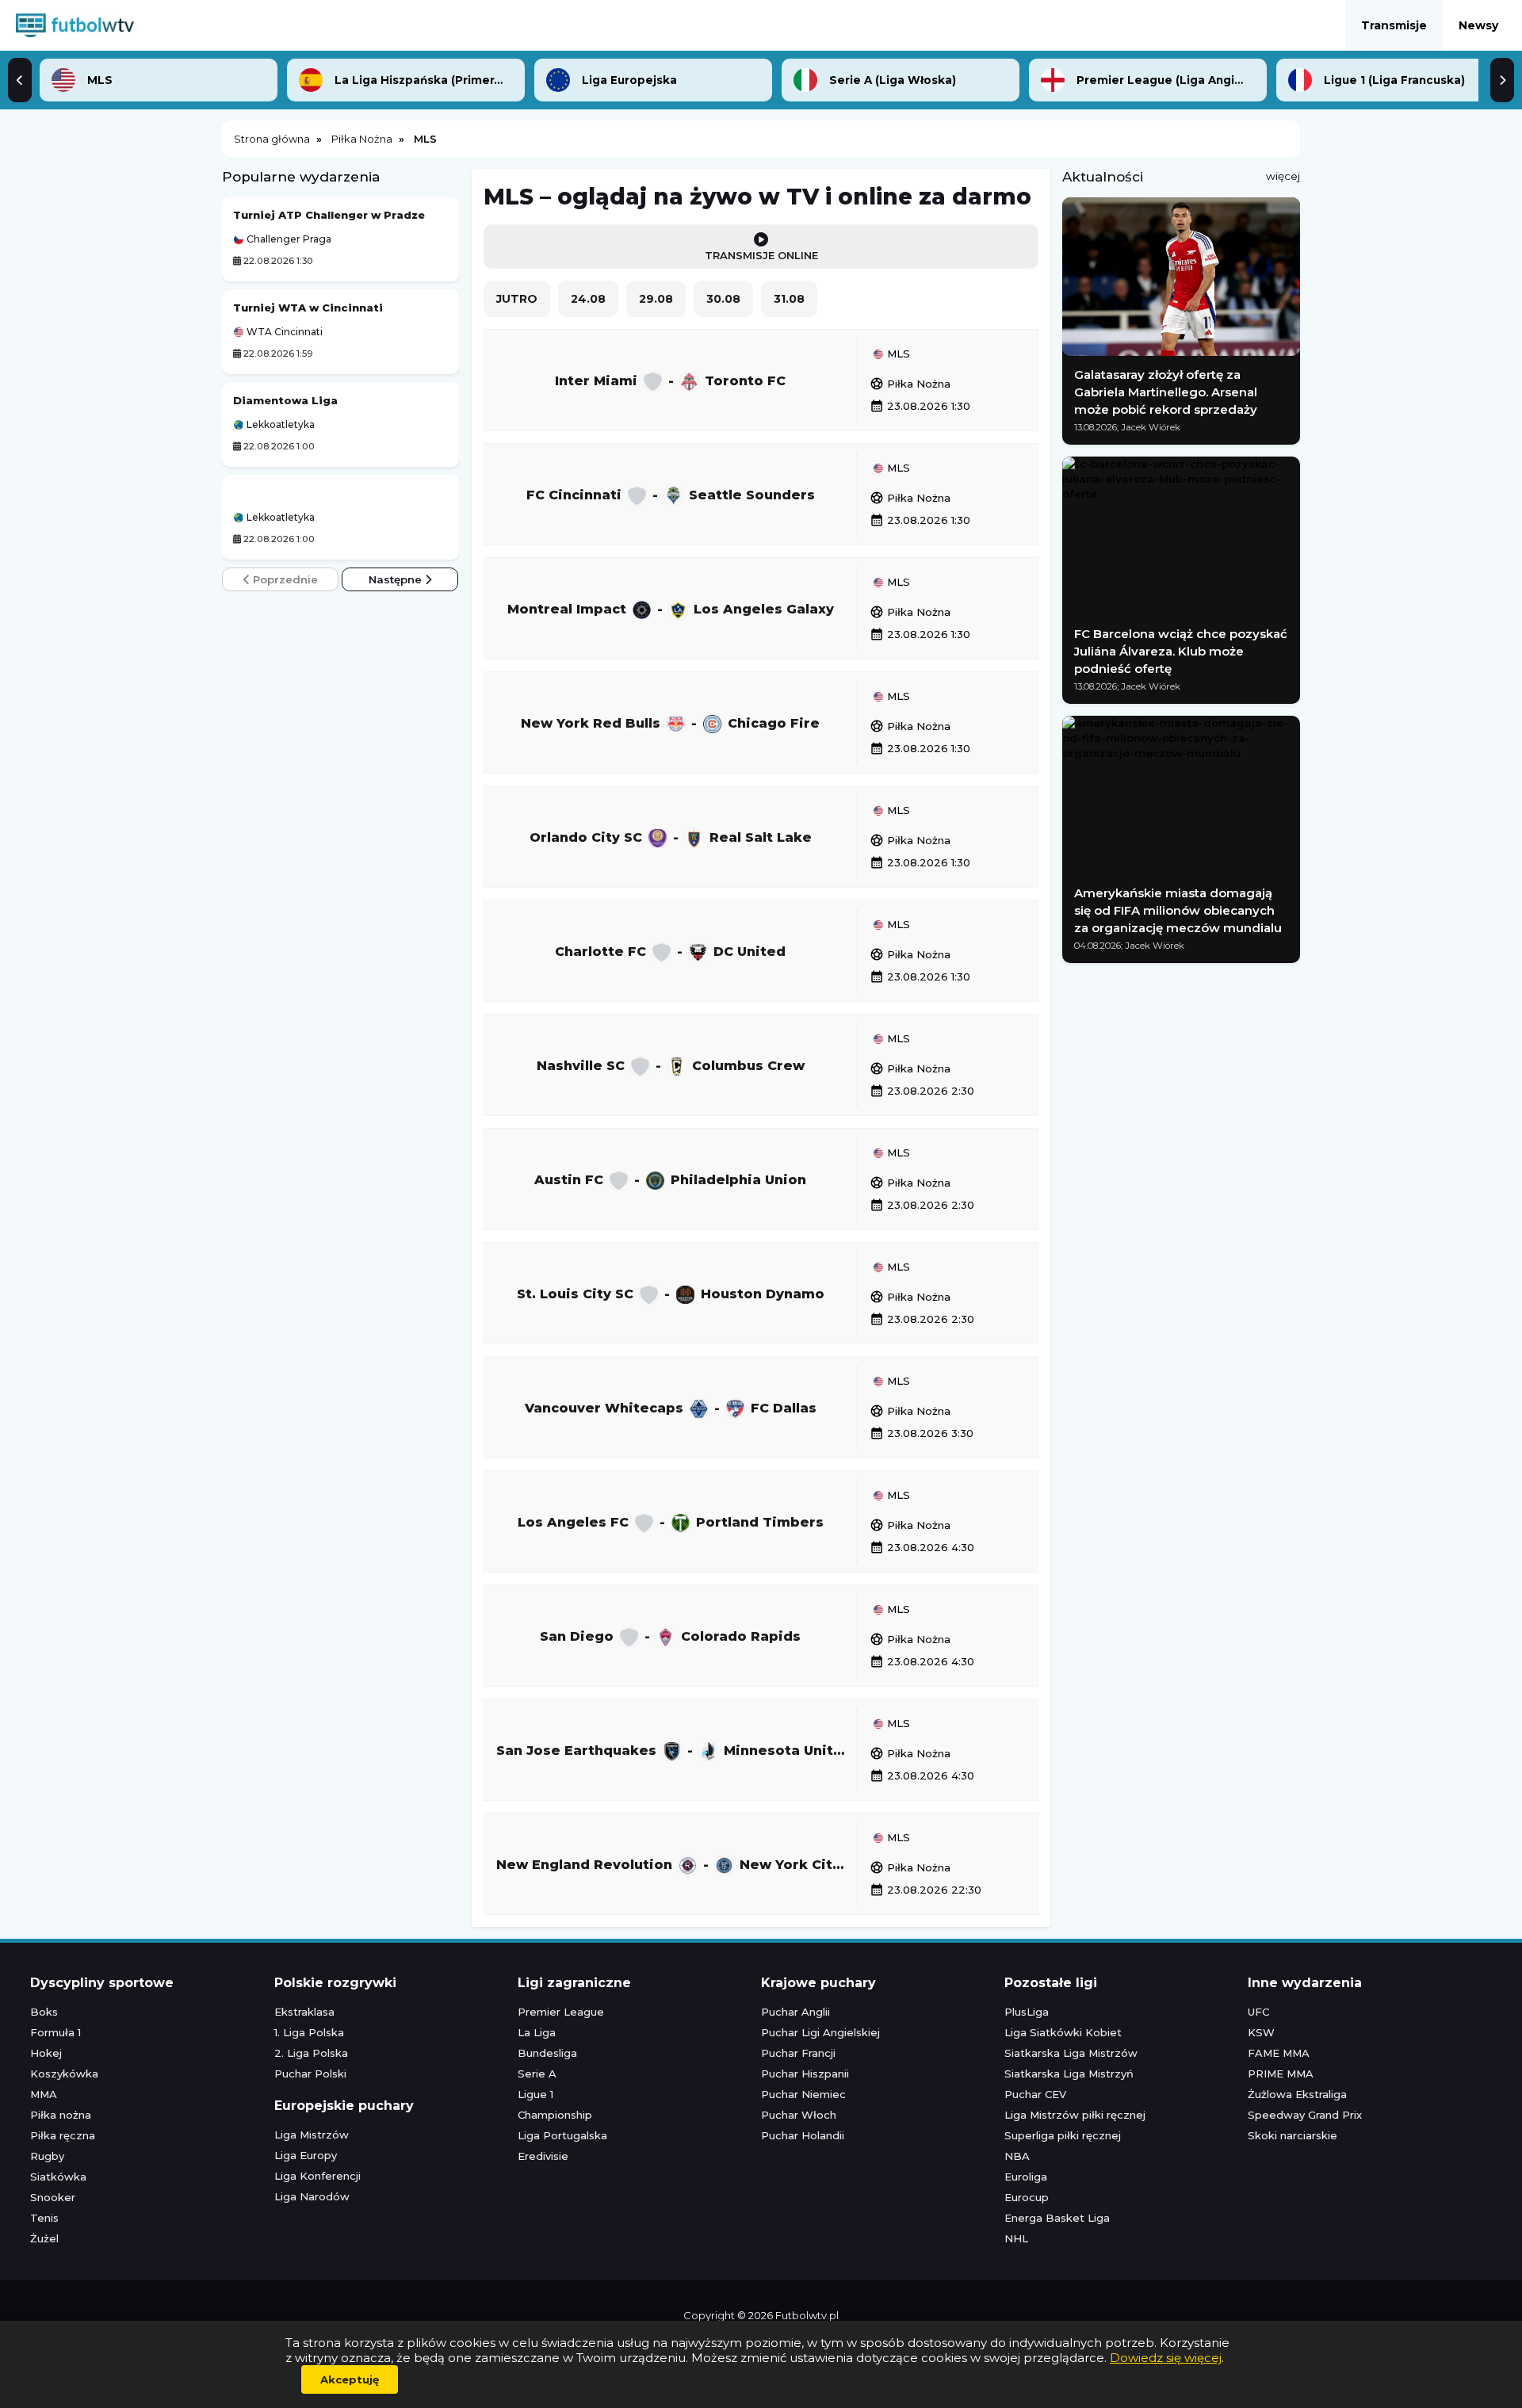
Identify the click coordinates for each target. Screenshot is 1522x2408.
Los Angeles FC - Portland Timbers (671, 1521)
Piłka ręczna (63, 2135)
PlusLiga (1027, 2012)
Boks (44, 2012)
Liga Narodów (312, 2196)
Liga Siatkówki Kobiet (1063, 2032)
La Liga (537, 2032)
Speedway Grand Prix (1305, 2115)
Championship (555, 2115)
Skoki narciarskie (1293, 2135)
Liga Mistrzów (312, 2135)
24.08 (588, 299)
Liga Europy (306, 2155)
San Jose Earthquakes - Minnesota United (674, 1750)
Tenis (44, 2218)
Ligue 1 (535, 2094)
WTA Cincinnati (283, 332)
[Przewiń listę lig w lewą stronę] (20, 80)
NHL (1016, 2238)
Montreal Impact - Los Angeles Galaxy (671, 608)
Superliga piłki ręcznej (1063, 2135)
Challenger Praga (288, 239)
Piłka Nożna (910, 384)
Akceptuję (350, 2379)
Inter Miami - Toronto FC (670, 380)
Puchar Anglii (795, 2012)
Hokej (46, 2053)
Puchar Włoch (799, 2115)
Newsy (1478, 25)
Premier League (561, 2012)
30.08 (723, 299)
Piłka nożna (61, 2115)
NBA (1017, 2156)
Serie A (537, 2074)
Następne (397, 579)
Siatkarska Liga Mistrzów (1071, 2053)
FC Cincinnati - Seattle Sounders (671, 494)
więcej (1283, 176)
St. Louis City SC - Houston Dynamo (671, 1293)
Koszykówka (64, 2074)
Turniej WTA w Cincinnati (308, 308)
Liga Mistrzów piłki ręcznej (1075, 2115)
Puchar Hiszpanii (805, 2074)
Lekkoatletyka (279, 425)
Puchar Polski (310, 2074)
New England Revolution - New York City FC (676, 1864)
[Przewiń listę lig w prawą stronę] (1502, 80)
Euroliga (1026, 2177)
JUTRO (517, 299)
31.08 (789, 299)
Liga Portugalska (562, 2135)
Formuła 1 (55, 2032)
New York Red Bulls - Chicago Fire (670, 722)
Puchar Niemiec (803, 2094)
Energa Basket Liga (1057, 2218)
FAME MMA (1279, 2053)
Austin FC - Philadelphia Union (670, 1179)
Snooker (53, 2197)
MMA (44, 2094)
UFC (1258, 2012)
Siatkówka (58, 2177)
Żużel (44, 2238)
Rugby (47, 2156)
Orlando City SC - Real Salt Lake (671, 837)
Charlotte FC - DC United (670, 951)
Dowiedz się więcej (1166, 2358)
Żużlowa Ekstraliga (1297, 2094)
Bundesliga (547, 2053)
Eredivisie (543, 2156)
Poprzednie (284, 579)
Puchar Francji (798, 2053)
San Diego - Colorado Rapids (670, 1636)
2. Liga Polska (311, 2053)
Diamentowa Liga (285, 400)
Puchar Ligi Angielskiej (820, 2032)
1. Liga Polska (309, 2032)
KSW (1261, 2032)
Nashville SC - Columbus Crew (671, 1065)
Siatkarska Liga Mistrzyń (1069, 2074)
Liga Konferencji (317, 2176)
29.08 (656, 299)
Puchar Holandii (803, 2135)
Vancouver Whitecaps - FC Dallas (671, 1407)
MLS (897, 354)
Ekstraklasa (304, 2012)
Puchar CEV (1035, 2094)
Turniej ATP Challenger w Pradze (329, 215)
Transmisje (1394, 25)
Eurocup (1027, 2197)
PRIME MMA (1281, 2074)
